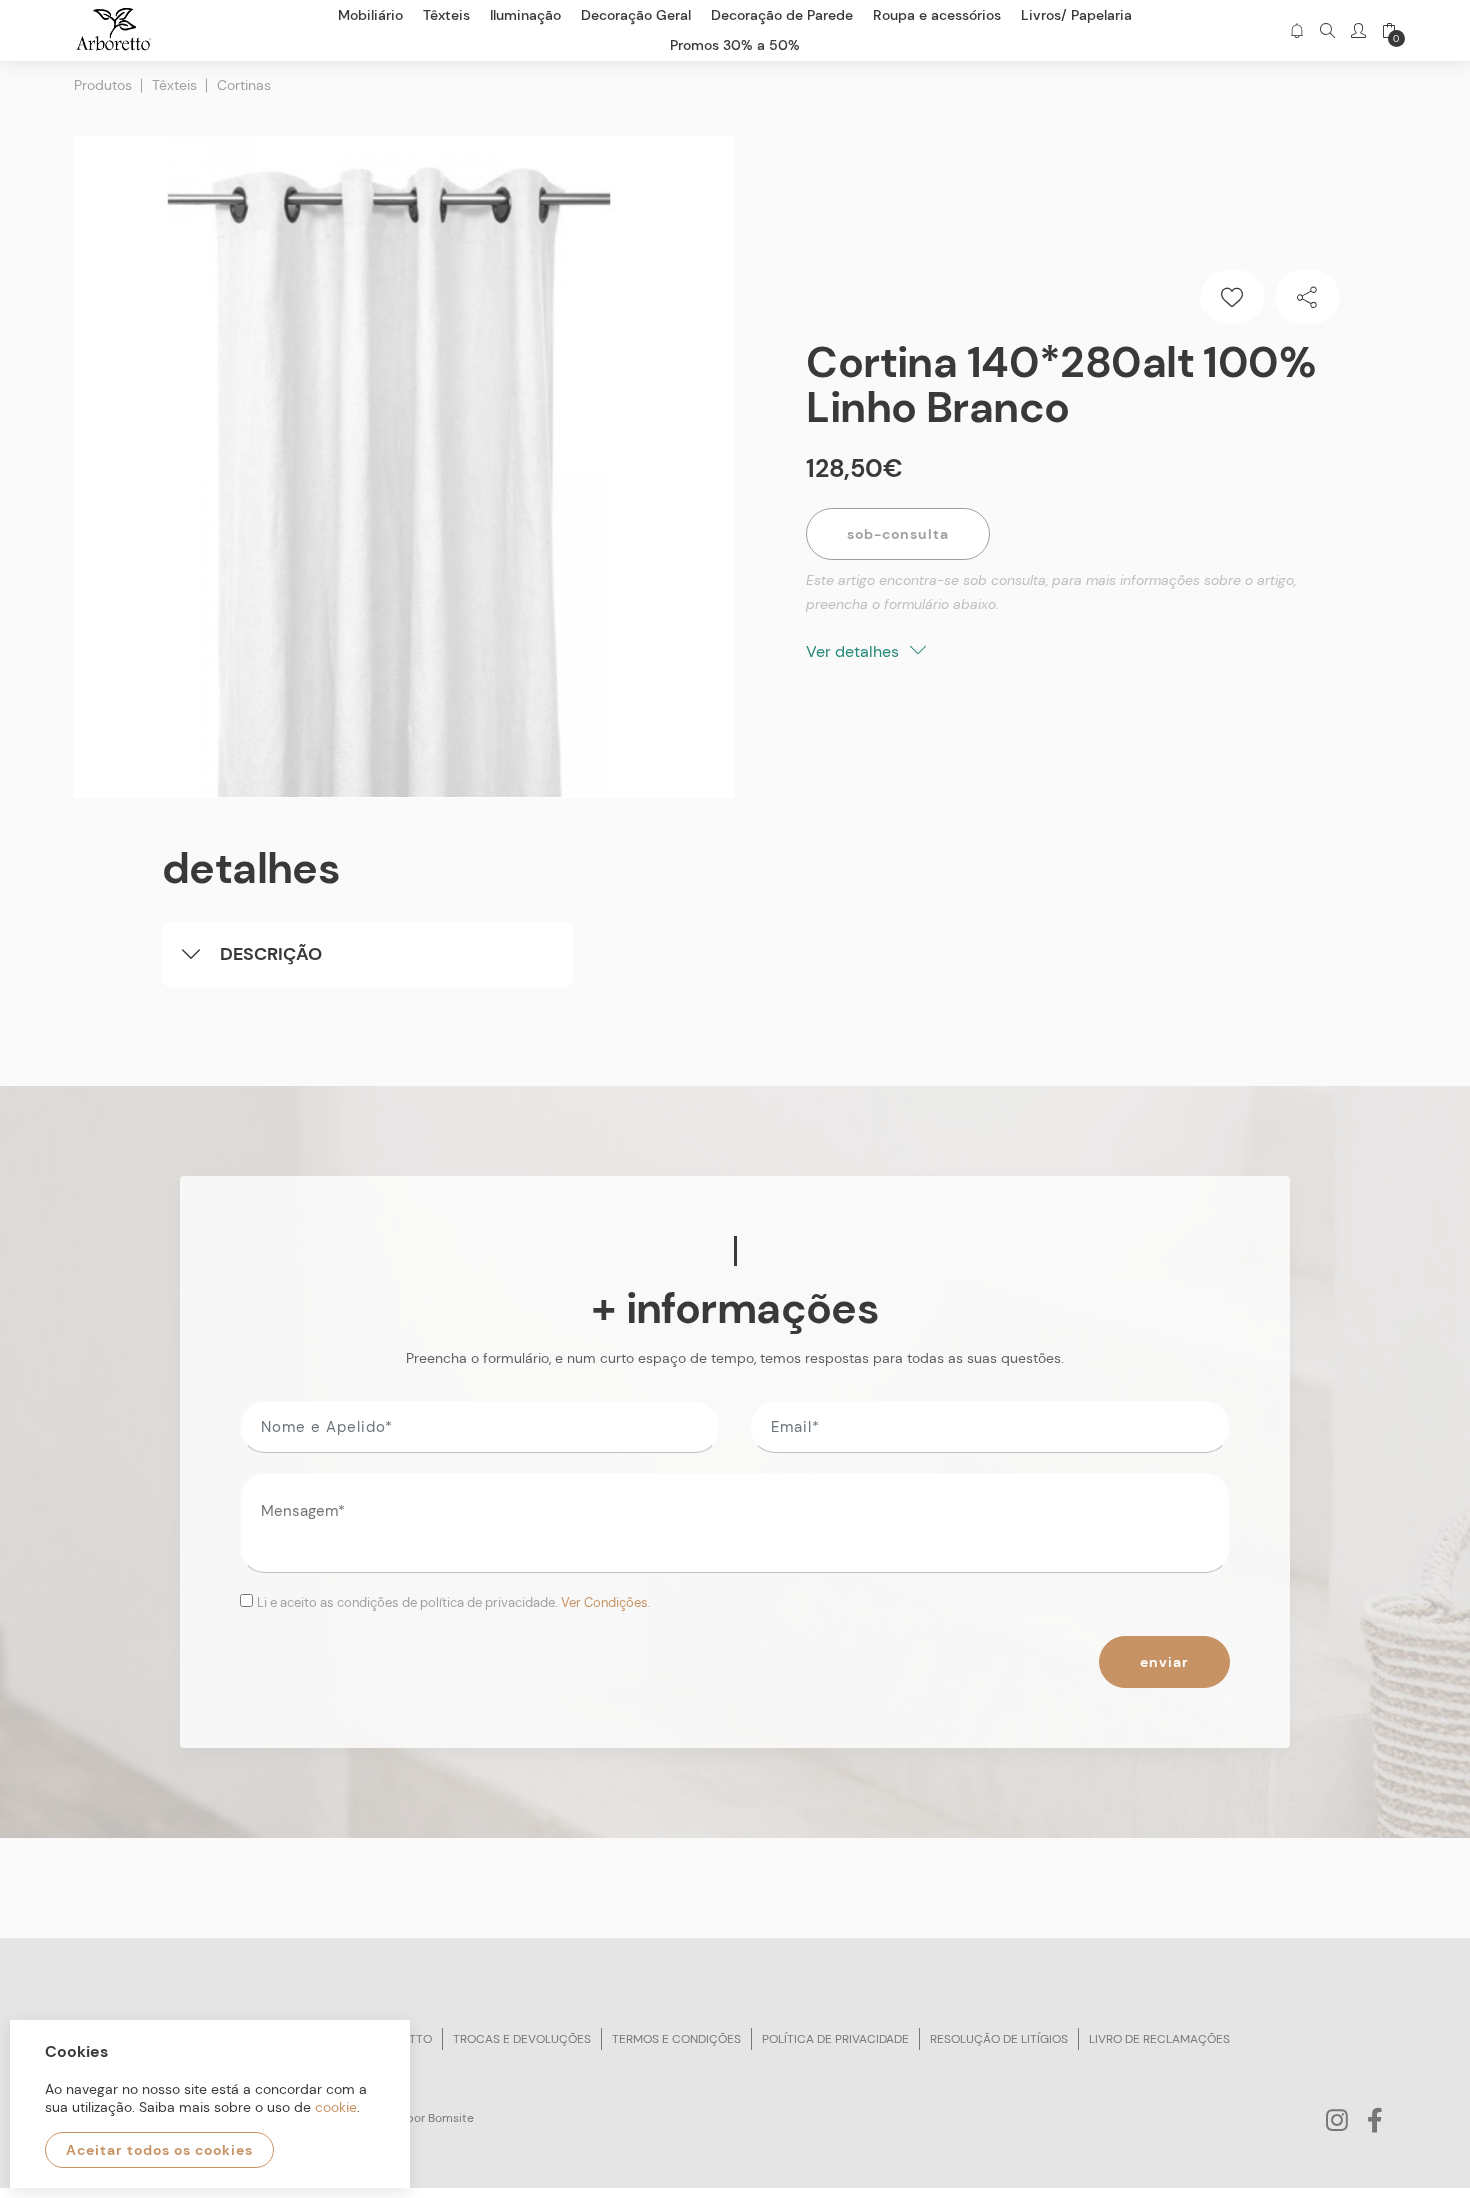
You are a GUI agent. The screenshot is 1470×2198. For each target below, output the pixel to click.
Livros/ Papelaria (1076, 15)
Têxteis (174, 85)
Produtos (103, 85)
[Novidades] (1296, 30)
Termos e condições (676, 2039)
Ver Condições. (606, 1602)
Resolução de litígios (999, 2039)
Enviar (1164, 1662)
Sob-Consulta (898, 534)
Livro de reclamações (1159, 2039)
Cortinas (244, 85)
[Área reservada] (1358, 30)
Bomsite (451, 2118)
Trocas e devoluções (522, 2039)
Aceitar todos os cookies (159, 2150)
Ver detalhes (854, 651)
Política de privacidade (835, 2039)
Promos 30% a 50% (735, 45)
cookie (336, 2107)
